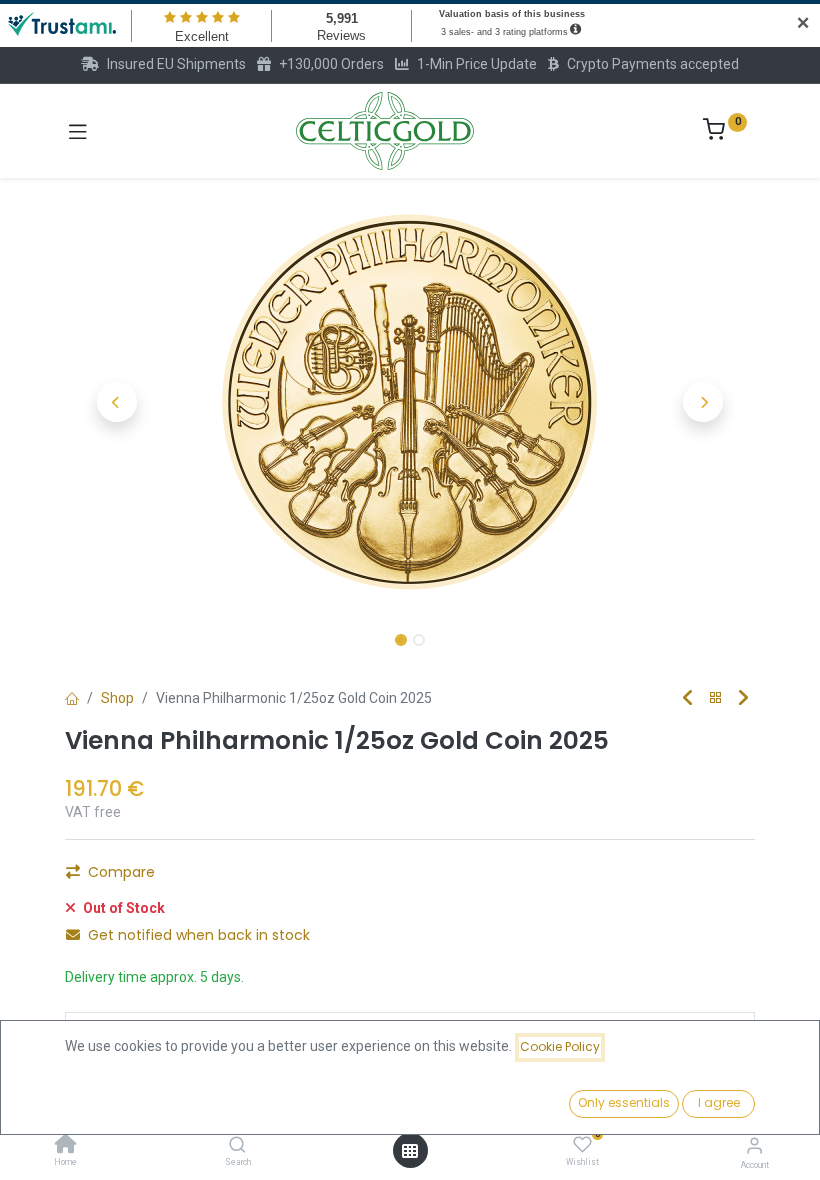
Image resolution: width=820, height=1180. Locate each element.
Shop (117, 698)
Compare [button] (121, 872)
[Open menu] (410, 1151)
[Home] (66, 1146)
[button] (117, 402)
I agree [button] (719, 1102)
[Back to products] (716, 698)
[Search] (237, 1146)
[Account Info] (754, 1145)
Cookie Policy (560, 1046)
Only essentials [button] (624, 1102)
